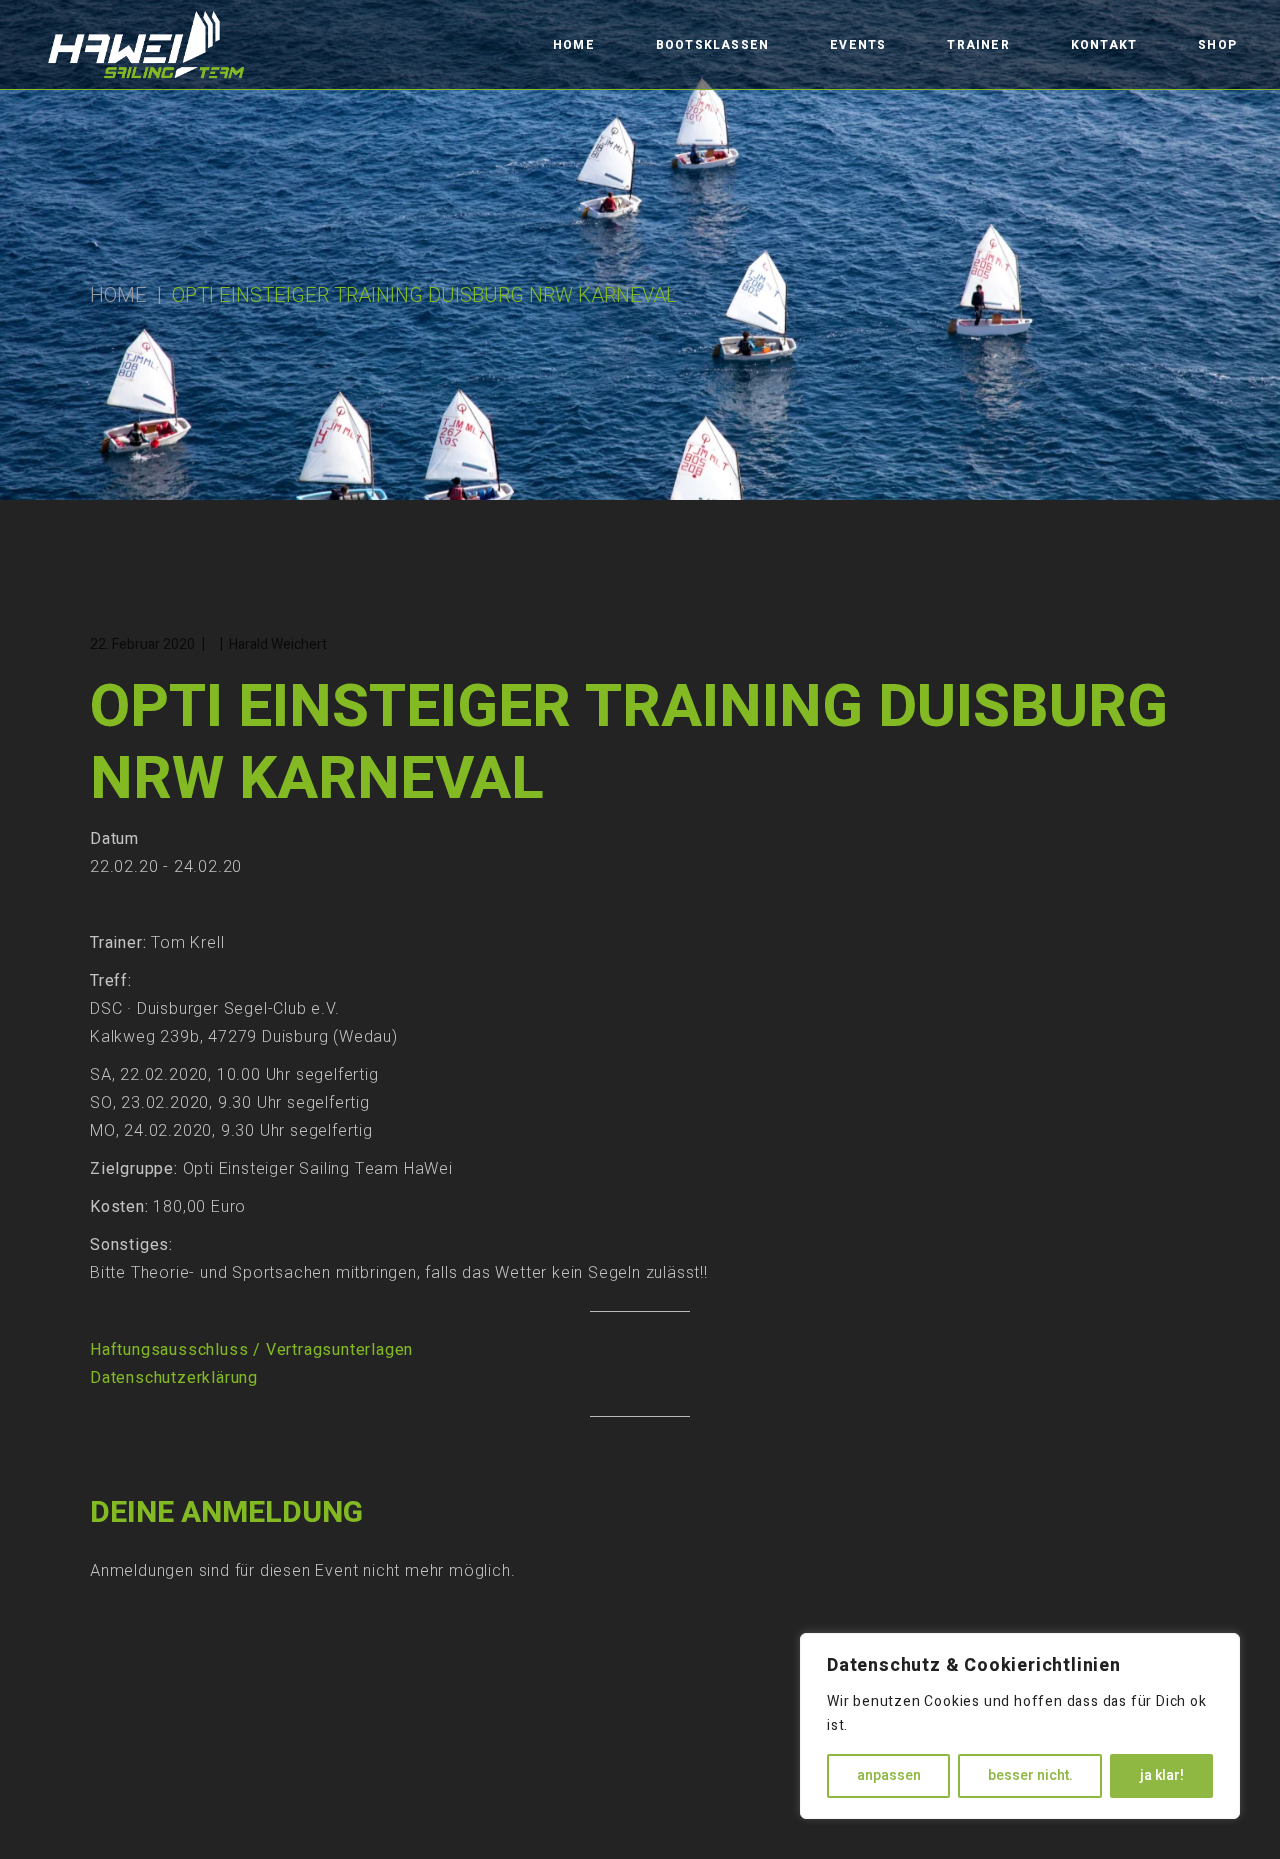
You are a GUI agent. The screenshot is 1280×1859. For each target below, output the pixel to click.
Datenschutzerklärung (174, 1378)
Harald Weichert (278, 644)
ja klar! (1162, 1775)
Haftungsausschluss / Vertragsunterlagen (251, 1350)
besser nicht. (1030, 1775)
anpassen (889, 1775)
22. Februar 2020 (142, 644)
